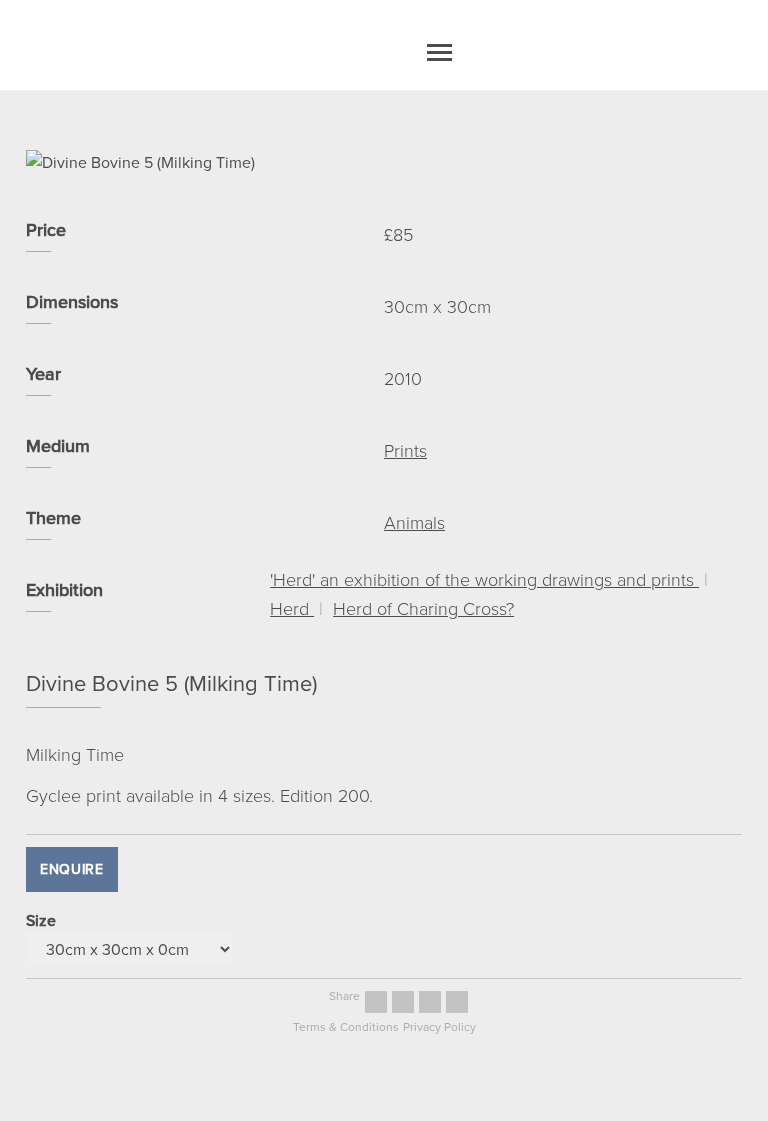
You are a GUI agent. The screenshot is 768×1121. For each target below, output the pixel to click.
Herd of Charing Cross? (423, 608)
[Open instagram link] (403, 1002)
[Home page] (362, 52)
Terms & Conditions (346, 1026)
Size (41, 920)
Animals (414, 522)
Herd (292, 608)
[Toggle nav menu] (439, 52)
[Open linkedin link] (457, 1002)
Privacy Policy (439, 1026)
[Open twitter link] (430, 1002)
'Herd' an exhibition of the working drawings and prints (484, 579)
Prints (405, 450)
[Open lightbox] (384, 162)
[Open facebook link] (376, 1002)
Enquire (72, 869)
